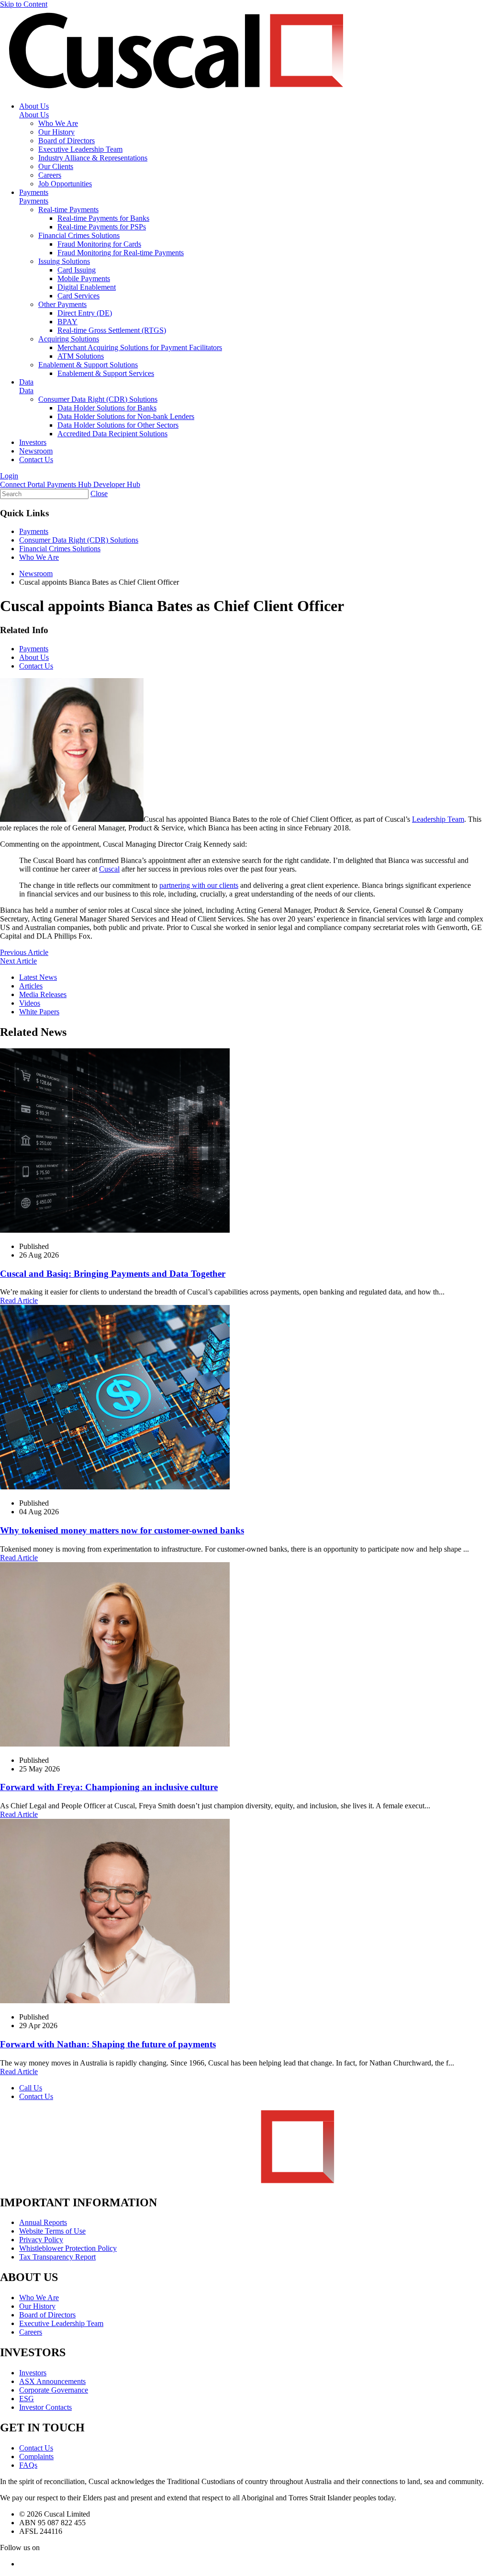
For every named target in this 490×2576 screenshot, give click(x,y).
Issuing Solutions (64, 261)
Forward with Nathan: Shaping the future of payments (108, 2044)
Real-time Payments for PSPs (102, 227)
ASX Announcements (52, 2381)
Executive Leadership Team (80, 149)
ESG (27, 2399)
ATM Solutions (81, 356)
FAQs (28, 2465)
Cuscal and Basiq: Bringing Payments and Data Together (113, 1274)
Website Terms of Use (52, 2231)
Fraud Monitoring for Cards (99, 244)
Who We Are (58, 123)
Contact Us (36, 460)
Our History (56, 132)
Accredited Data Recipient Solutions (112, 434)
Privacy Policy (41, 2240)
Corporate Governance (54, 2390)
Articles (31, 986)
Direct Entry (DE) (85, 313)
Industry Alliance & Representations (93, 158)
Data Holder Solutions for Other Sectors (118, 425)
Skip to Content (24, 4)
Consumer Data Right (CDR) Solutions (98, 399)
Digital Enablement (87, 287)
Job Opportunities (65, 184)
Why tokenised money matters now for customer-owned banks (122, 1530)
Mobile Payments (84, 278)
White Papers (39, 1012)
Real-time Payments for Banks (103, 218)
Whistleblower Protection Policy (68, 2248)
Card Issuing (77, 270)
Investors (33, 442)
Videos (30, 1003)
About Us (34, 106)
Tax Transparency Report (57, 2257)
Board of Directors (67, 141)
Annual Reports (43, 2222)
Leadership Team (438, 819)
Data (26, 382)
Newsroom (36, 451)
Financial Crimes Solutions (79, 235)
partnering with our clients (199, 885)
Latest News (38, 977)
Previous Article (24, 952)
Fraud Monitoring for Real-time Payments (121, 253)
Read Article (19, 1300)
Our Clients (56, 166)
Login (9, 476)
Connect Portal (23, 484)
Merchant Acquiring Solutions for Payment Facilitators (140, 347)
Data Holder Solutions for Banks (107, 408)
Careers (50, 175)
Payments (34, 192)
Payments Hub (70, 484)
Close (99, 494)
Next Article (18, 961)
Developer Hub (117, 484)
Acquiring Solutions (69, 339)
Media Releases (43, 994)
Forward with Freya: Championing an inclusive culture (109, 1787)
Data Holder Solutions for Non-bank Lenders (126, 416)
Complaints (36, 2457)
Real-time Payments (68, 210)
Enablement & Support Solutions (88, 365)
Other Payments (62, 304)
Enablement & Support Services (106, 373)
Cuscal (109, 869)
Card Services (78, 296)
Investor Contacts (45, 2407)
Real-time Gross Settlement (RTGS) (112, 330)
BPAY (67, 322)
